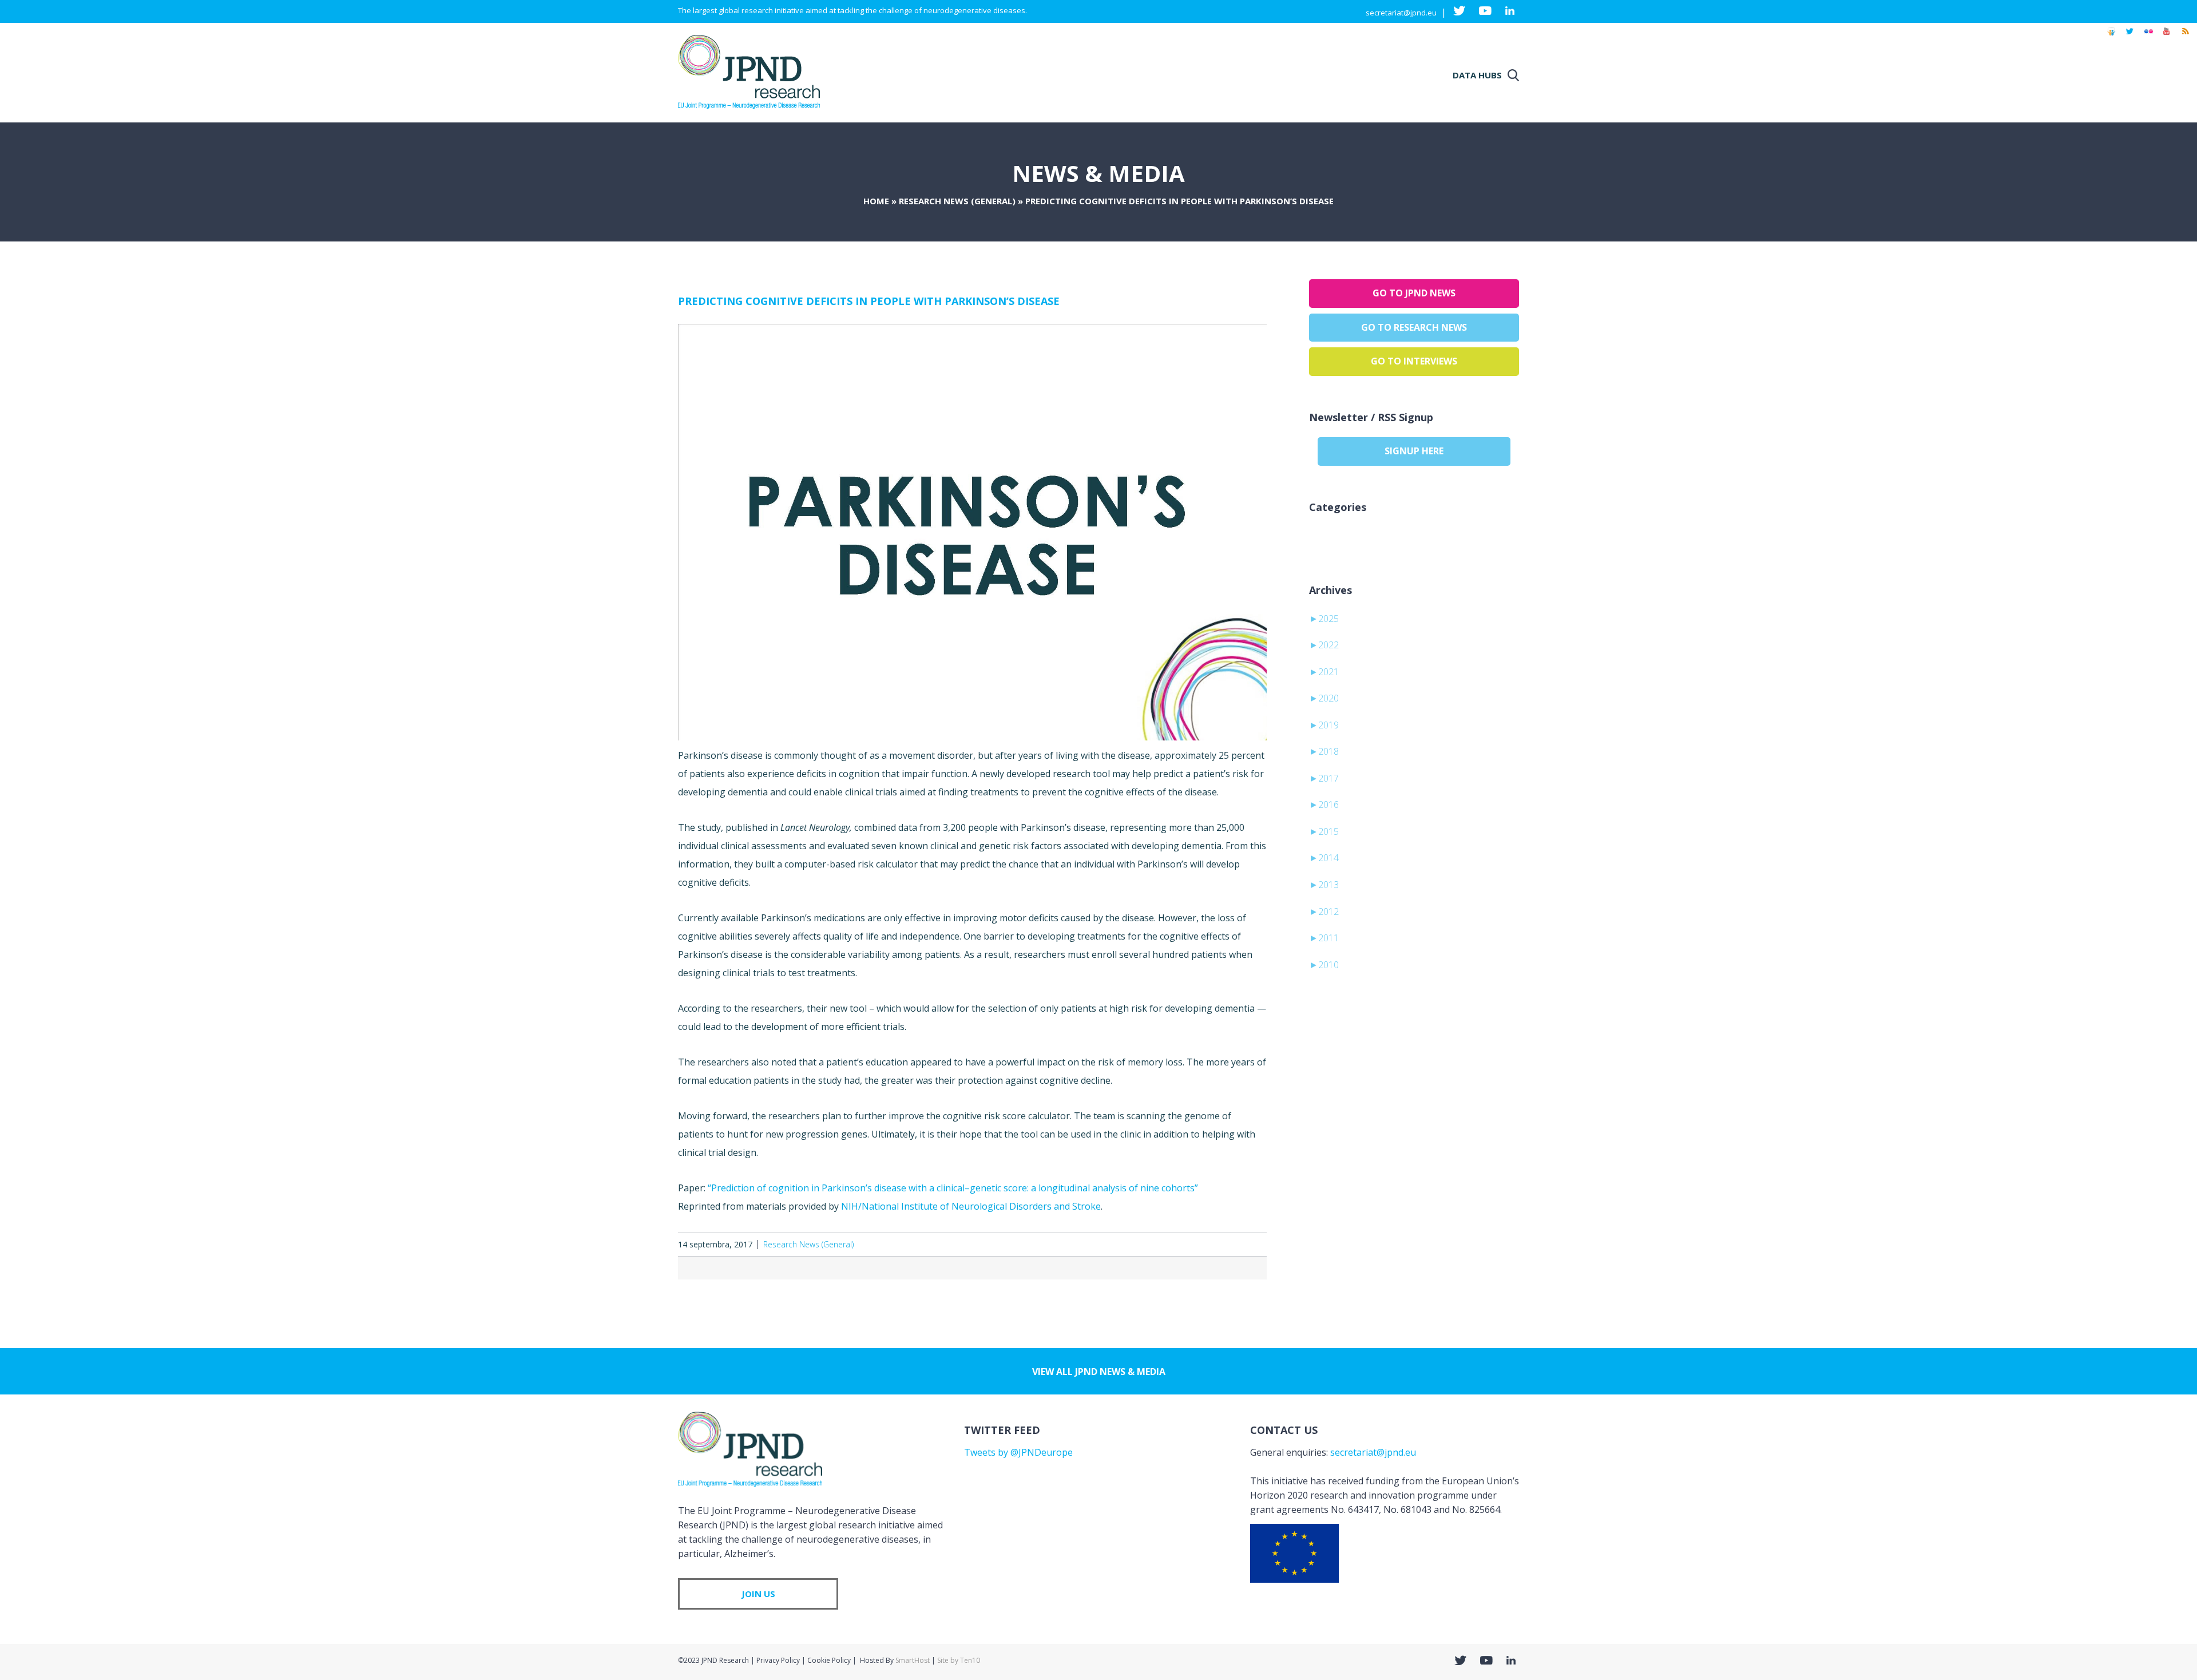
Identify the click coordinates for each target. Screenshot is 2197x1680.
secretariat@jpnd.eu (1401, 13)
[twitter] (2130, 37)
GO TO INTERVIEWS (1414, 361)
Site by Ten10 (959, 1660)
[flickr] (2148, 37)
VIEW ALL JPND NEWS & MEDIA (1099, 1372)
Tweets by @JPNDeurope (1018, 1452)
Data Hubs (1477, 75)
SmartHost (913, 1660)
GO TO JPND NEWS (1414, 293)
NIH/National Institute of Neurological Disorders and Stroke (971, 1206)
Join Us (758, 1594)
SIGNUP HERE (1414, 451)
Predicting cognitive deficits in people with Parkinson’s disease (869, 301)
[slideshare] (2111, 37)
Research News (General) (957, 201)
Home (876, 201)
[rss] (2185, 37)
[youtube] (2167, 37)
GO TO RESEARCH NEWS (1414, 327)
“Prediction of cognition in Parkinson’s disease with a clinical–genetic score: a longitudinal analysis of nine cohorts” (953, 1188)
